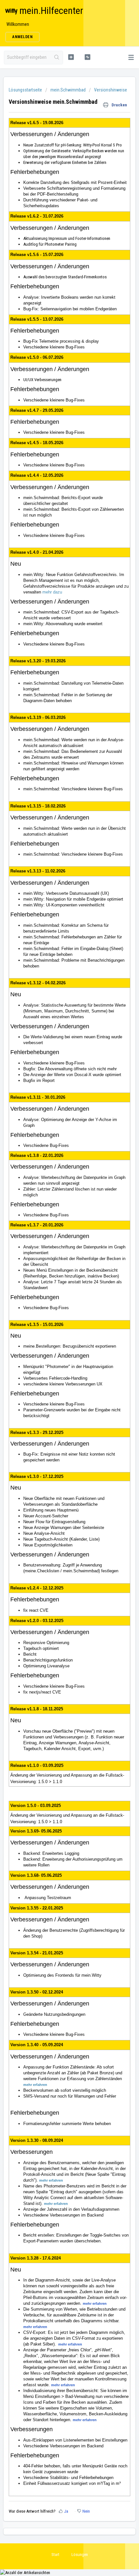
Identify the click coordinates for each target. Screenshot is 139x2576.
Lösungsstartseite (26, 90)
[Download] (58, 1328)
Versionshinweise (111, 90)
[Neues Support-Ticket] (71, 57)
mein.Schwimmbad (68, 90)
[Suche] (57, 58)
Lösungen (80, 2555)
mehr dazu (52, 592)
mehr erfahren (35, 2085)
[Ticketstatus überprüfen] (87, 57)
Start (55, 2555)
